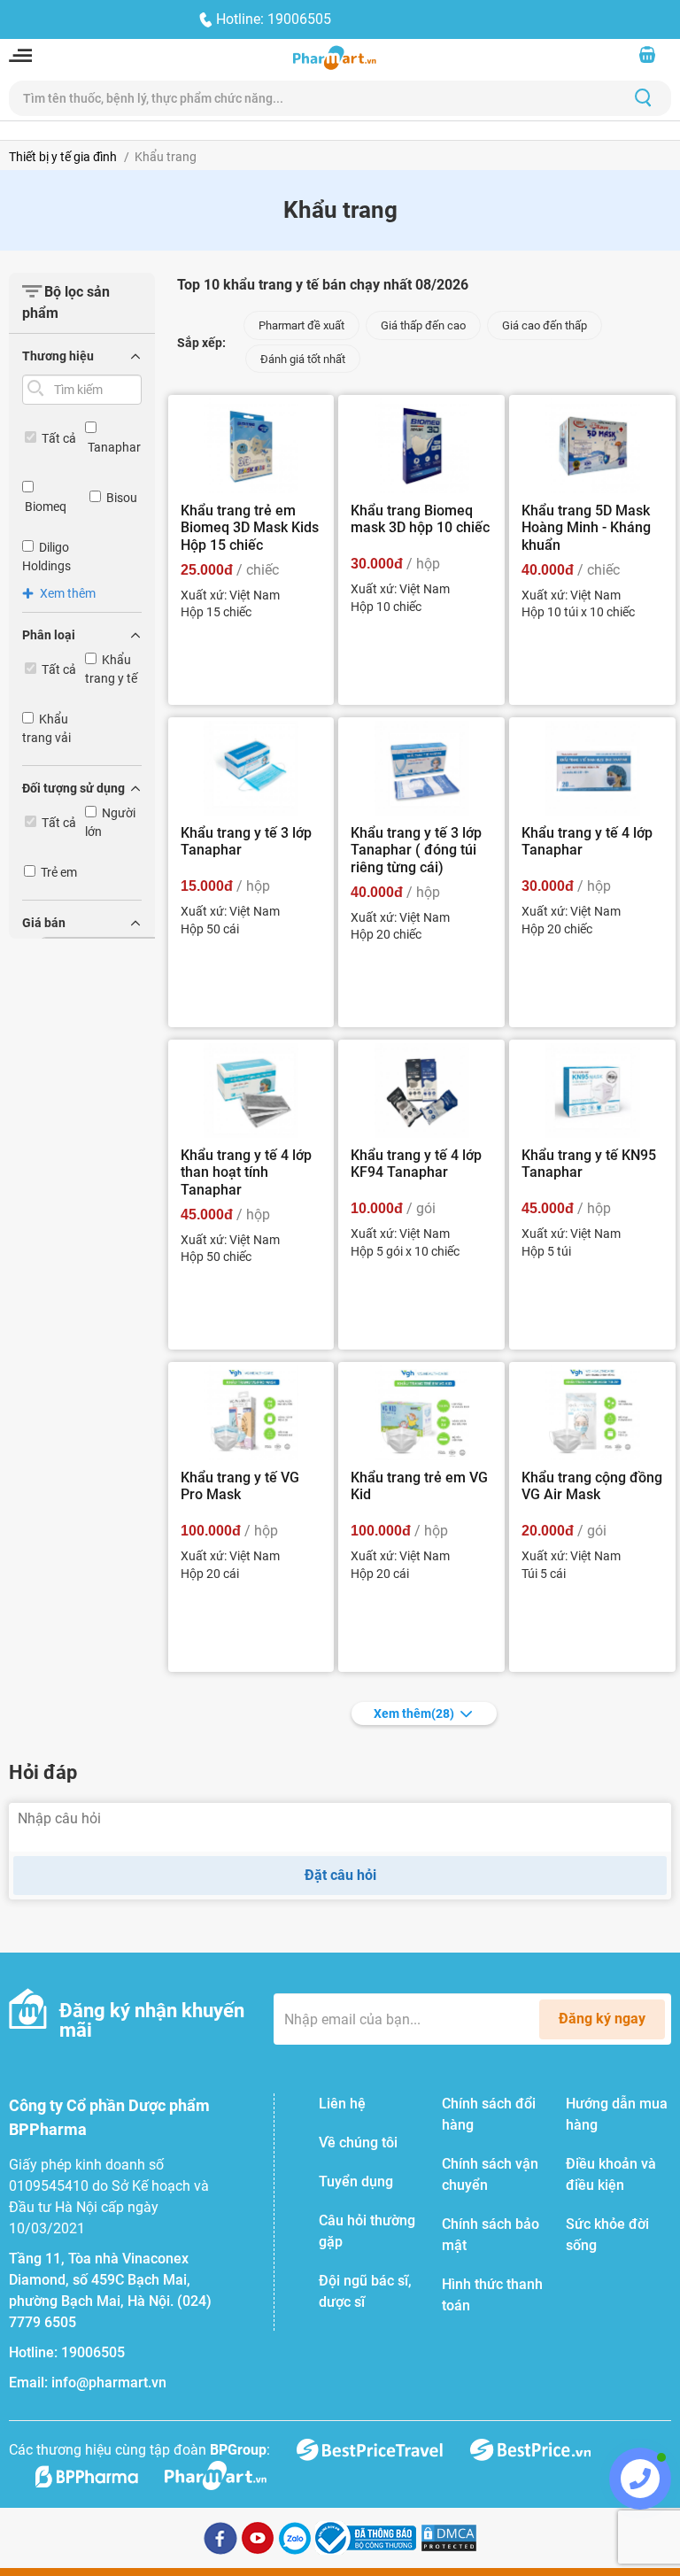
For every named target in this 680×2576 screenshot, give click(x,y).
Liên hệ (342, 2104)
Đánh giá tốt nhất (303, 359)
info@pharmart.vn (109, 2383)
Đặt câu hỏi (340, 1875)
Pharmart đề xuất (301, 325)
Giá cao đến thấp (545, 325)
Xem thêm (414, 1713)
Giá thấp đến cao (423, 325)
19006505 (93, 2352)
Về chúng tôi (358, 2143)
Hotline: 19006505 (274, 19)
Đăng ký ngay (602, 2019)
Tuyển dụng (356, 2181)
